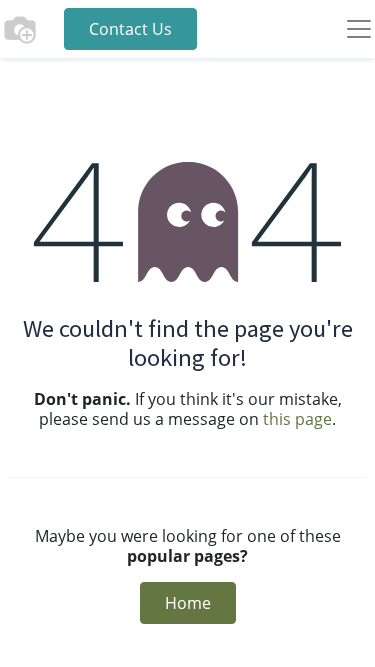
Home (188, 603)
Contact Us (130, 29)
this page (297, 419)
